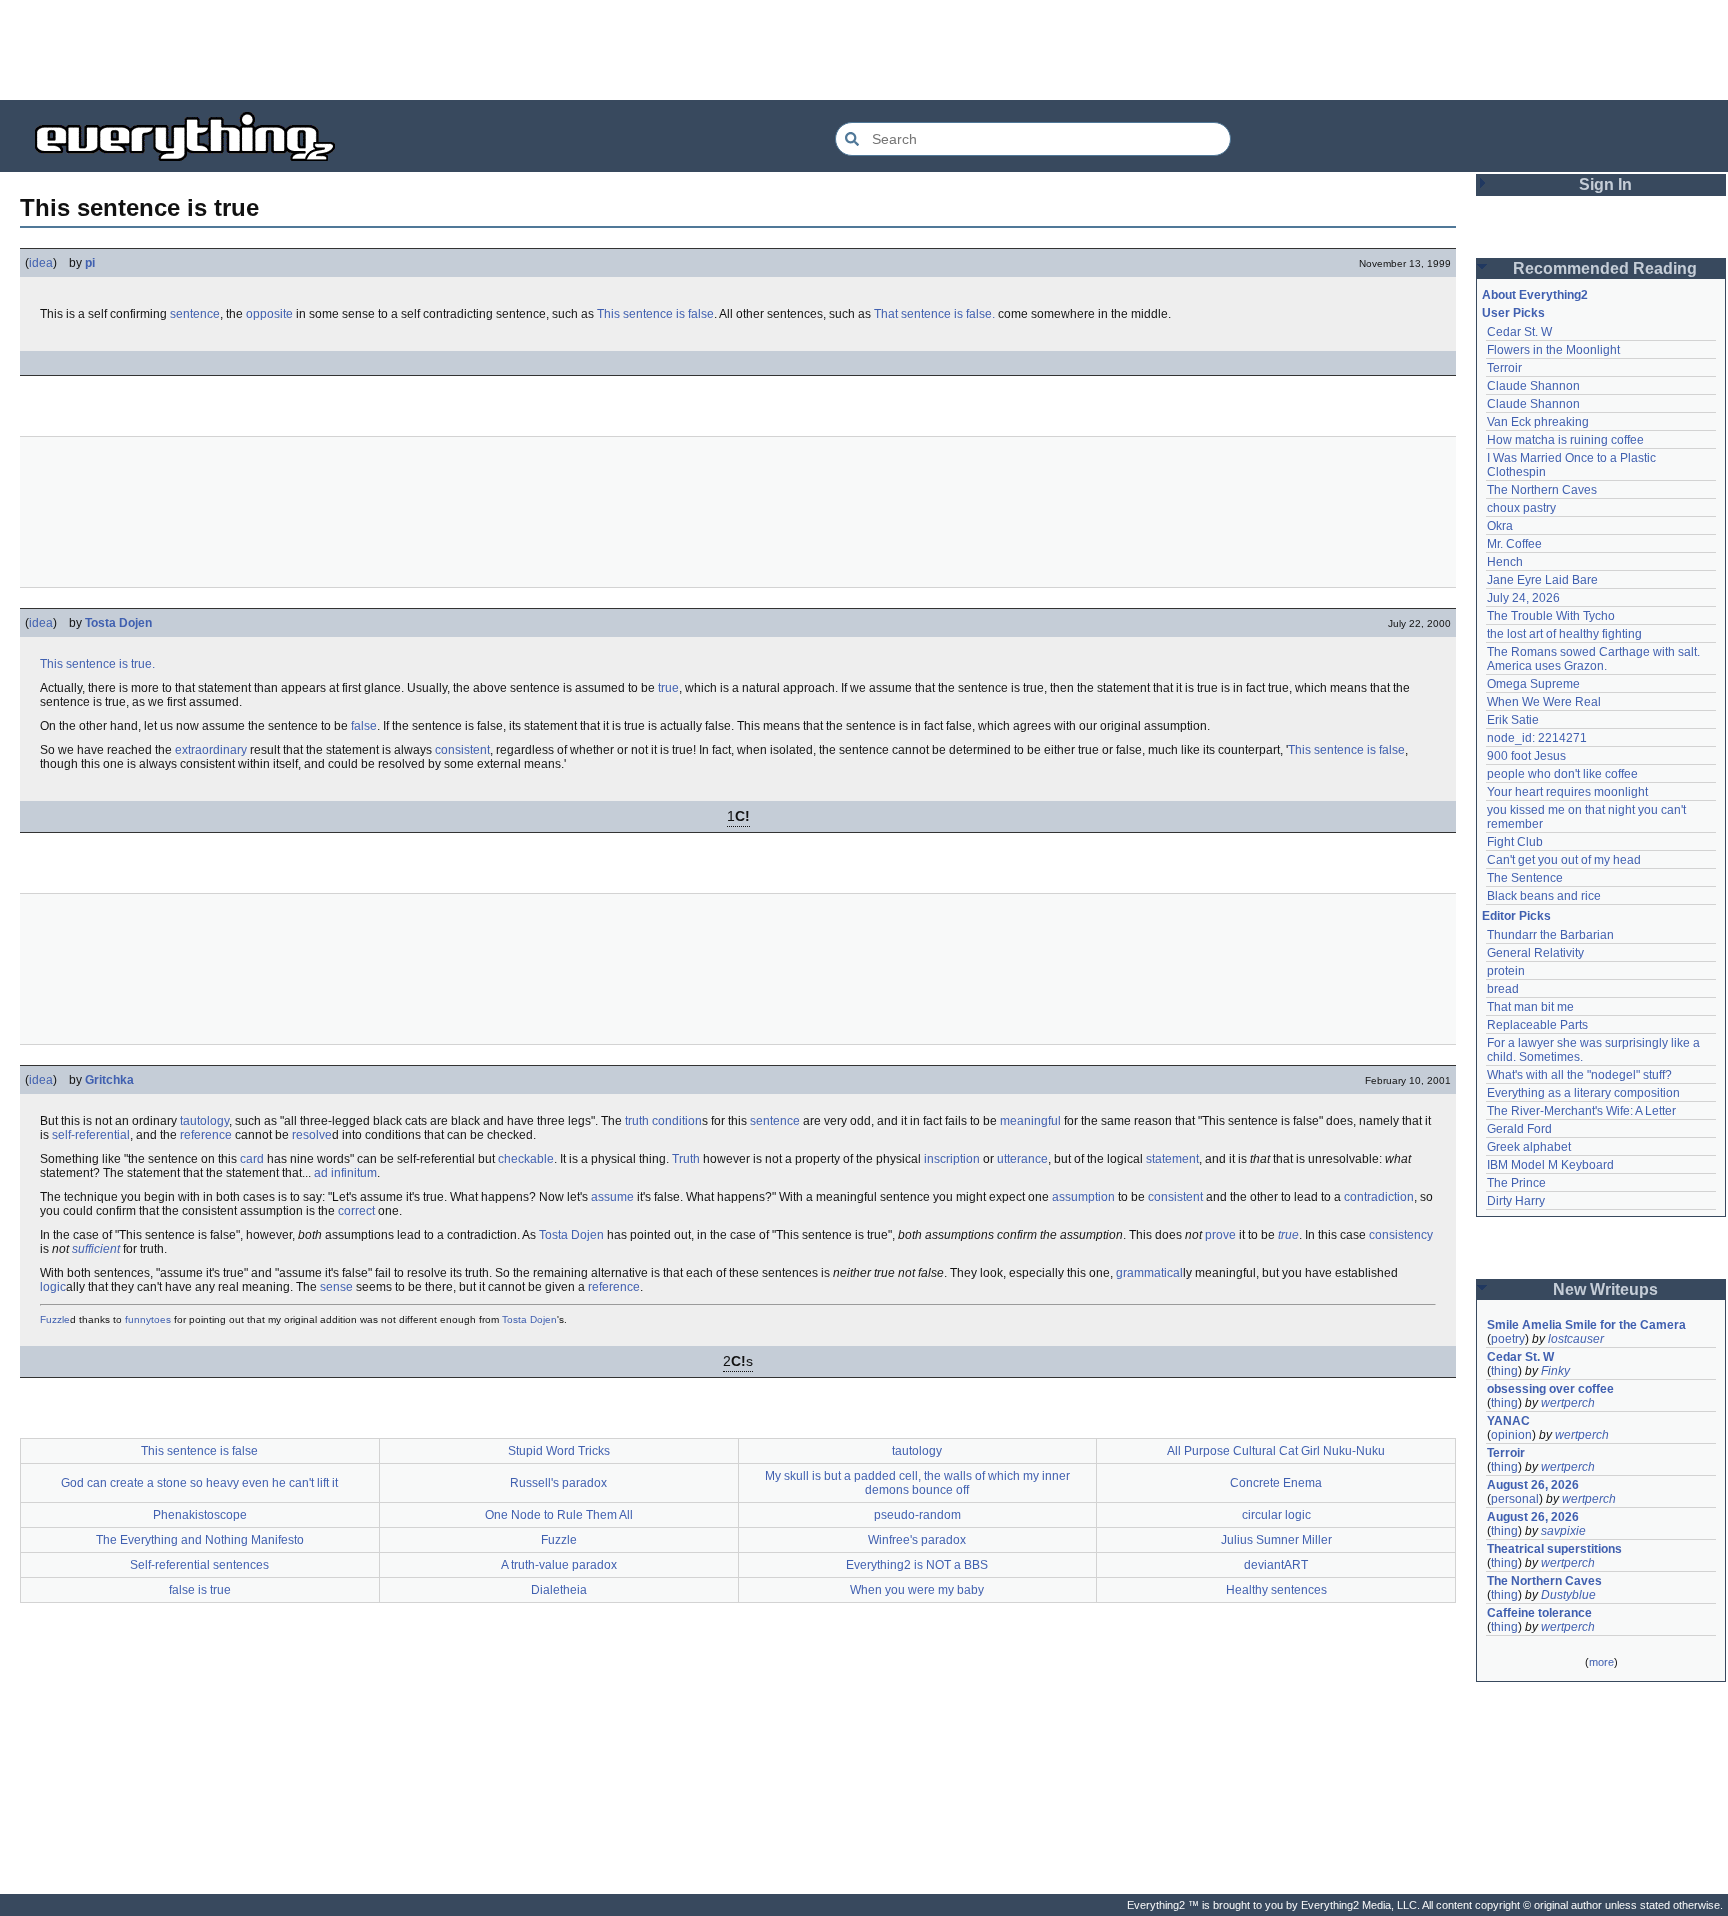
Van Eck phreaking (1538, 422)
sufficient (96, 1249)
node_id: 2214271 (1537, 738)
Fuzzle (55, 1319)
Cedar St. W (1519, 332)
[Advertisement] (864, 50)
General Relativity (1535, 953)
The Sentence (1525, 878)
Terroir (1504, 368)
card (252, 1159)
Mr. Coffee (1514, 544)
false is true (200, 1590)
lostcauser (1576, 1339)
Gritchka (109, 1080)
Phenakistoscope (200, 1515)
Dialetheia (559, 1590)
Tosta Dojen (118, 623)
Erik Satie (1513, 720)
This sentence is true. (97, 664)
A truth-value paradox (559, 1565)
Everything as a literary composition (1583, 1093)
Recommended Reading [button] (1605, 268)
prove (1220, 1235)
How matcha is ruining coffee (1565, 440)
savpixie (1563, 1531)
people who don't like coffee (1562, 774)
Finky (1555, 1371)
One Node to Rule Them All (559, 1515)
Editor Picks (1516, 916)
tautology (204, 1121)
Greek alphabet (1529, 1147)
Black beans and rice (1544, 896)
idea (41, 263)
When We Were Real (1544, 702)
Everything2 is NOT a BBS (917, 1565)
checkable (526, 1159)
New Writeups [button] (1605, 1289)
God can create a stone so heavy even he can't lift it (199, 1483)
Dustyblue (1568, 1595)
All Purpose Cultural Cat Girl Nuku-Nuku (1276, 1451)
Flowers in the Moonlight (1553, 350)
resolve (312, 1135)
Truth (686, 1159)
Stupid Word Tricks (559, 1451)
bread (1503, 989)
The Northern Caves (1542, 490)
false (364, 726)
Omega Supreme (1533, 684)
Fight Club (1515, 842)
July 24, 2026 (1523, 598)
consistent (462, 750)
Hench (1505, 562)
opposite (269, 314)
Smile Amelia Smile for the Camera (1586, 1325)
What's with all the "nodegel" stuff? (1579, 1075)
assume (612, 1197)
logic (53, 1287)
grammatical (1149, 1273)
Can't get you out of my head (1564, 860)
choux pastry (1521, 508)
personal (1515, 1499)
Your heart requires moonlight (1567, 792)
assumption (1083, 1197)
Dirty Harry (1516, 1201)
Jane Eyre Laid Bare (1542, 580)
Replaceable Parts (1537, 1025)
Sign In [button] (1605, 184)
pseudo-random (917, 1515)
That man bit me (1530, 1007)
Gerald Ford (1519, 1129)
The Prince (1516, 1183)
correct (356, 1211)
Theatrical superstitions (1554, 1549)
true (668, 688)
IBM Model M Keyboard (1550, 1165)
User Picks (1513, 313)
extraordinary (211, 750)
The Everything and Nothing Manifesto (200, 1540)
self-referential (91, 1135)
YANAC (1508, 1421)
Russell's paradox (558, 1483)
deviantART (1276, 1565)
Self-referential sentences (199, 1565)
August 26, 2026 (1533, 1485)
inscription (952, 1159)
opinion (1511, 1435)
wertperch (1568, 1403)
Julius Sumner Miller (1276, 1540)
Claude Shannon (1533, 386)
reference (206, 1135)
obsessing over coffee (1550, 1389)
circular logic (1276, 1515)
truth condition (663, 1121)
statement (1172, 1159)
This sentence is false (655, 314)
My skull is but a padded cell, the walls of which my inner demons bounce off (917, 1483)
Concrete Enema (1276, 1483)
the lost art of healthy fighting (1564, 634)
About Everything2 (1535, 295)
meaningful (1030, 1121)
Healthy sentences (1276, 1590)
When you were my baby (917, 1590)
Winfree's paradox (917, 1540)
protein (1506, 971)
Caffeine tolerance (1539, 1613)
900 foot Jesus (1526, 756)
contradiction (1379, 1197)
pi (90, 263)
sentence (195, 314)
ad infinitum (345, 1173)
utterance (1022, 1159)
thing (1504, 1371)
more (1601, 1662)
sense (336, 1287)
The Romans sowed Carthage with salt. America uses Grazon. (1594, 659)
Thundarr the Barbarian (1550, 935)
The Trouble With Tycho (1551, 616)
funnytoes (148, 1319)
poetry (1508, 1339)
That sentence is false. (934, 314)
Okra (1500, 526)
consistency (1401, 1235)
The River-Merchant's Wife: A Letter (1581, 1111)
